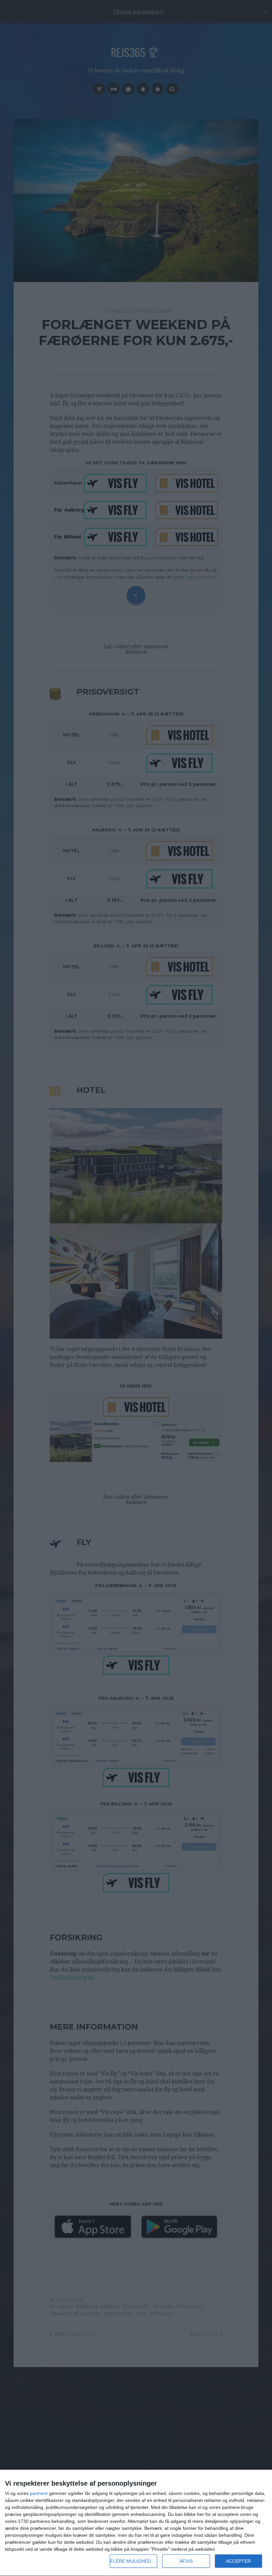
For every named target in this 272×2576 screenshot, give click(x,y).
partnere (39, 2493)
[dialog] (136, 2523)
